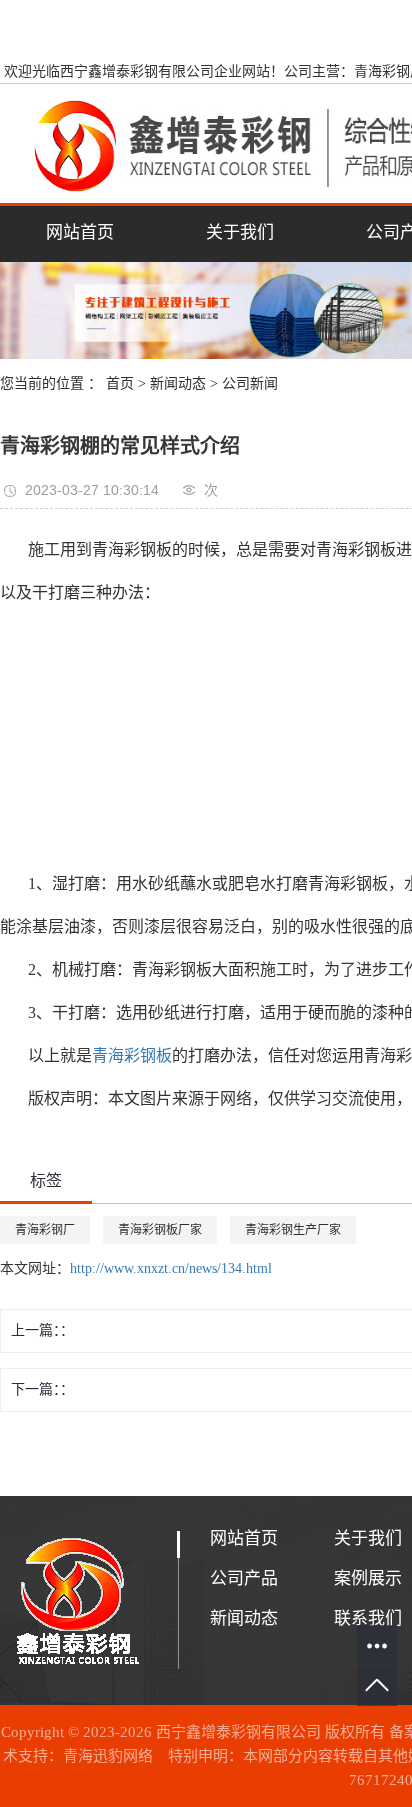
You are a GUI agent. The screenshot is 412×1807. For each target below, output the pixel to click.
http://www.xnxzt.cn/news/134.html (171, 1268)
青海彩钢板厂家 (160, 1230)
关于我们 (240, 232)
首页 (120, 383)
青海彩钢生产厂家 (293, 1230)
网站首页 (80, 232)
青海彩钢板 (132, 1055)
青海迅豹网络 (108, 1756)
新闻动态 (178, 383)
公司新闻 (250, 383)
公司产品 (244, 1578)
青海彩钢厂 (45, 1230)
